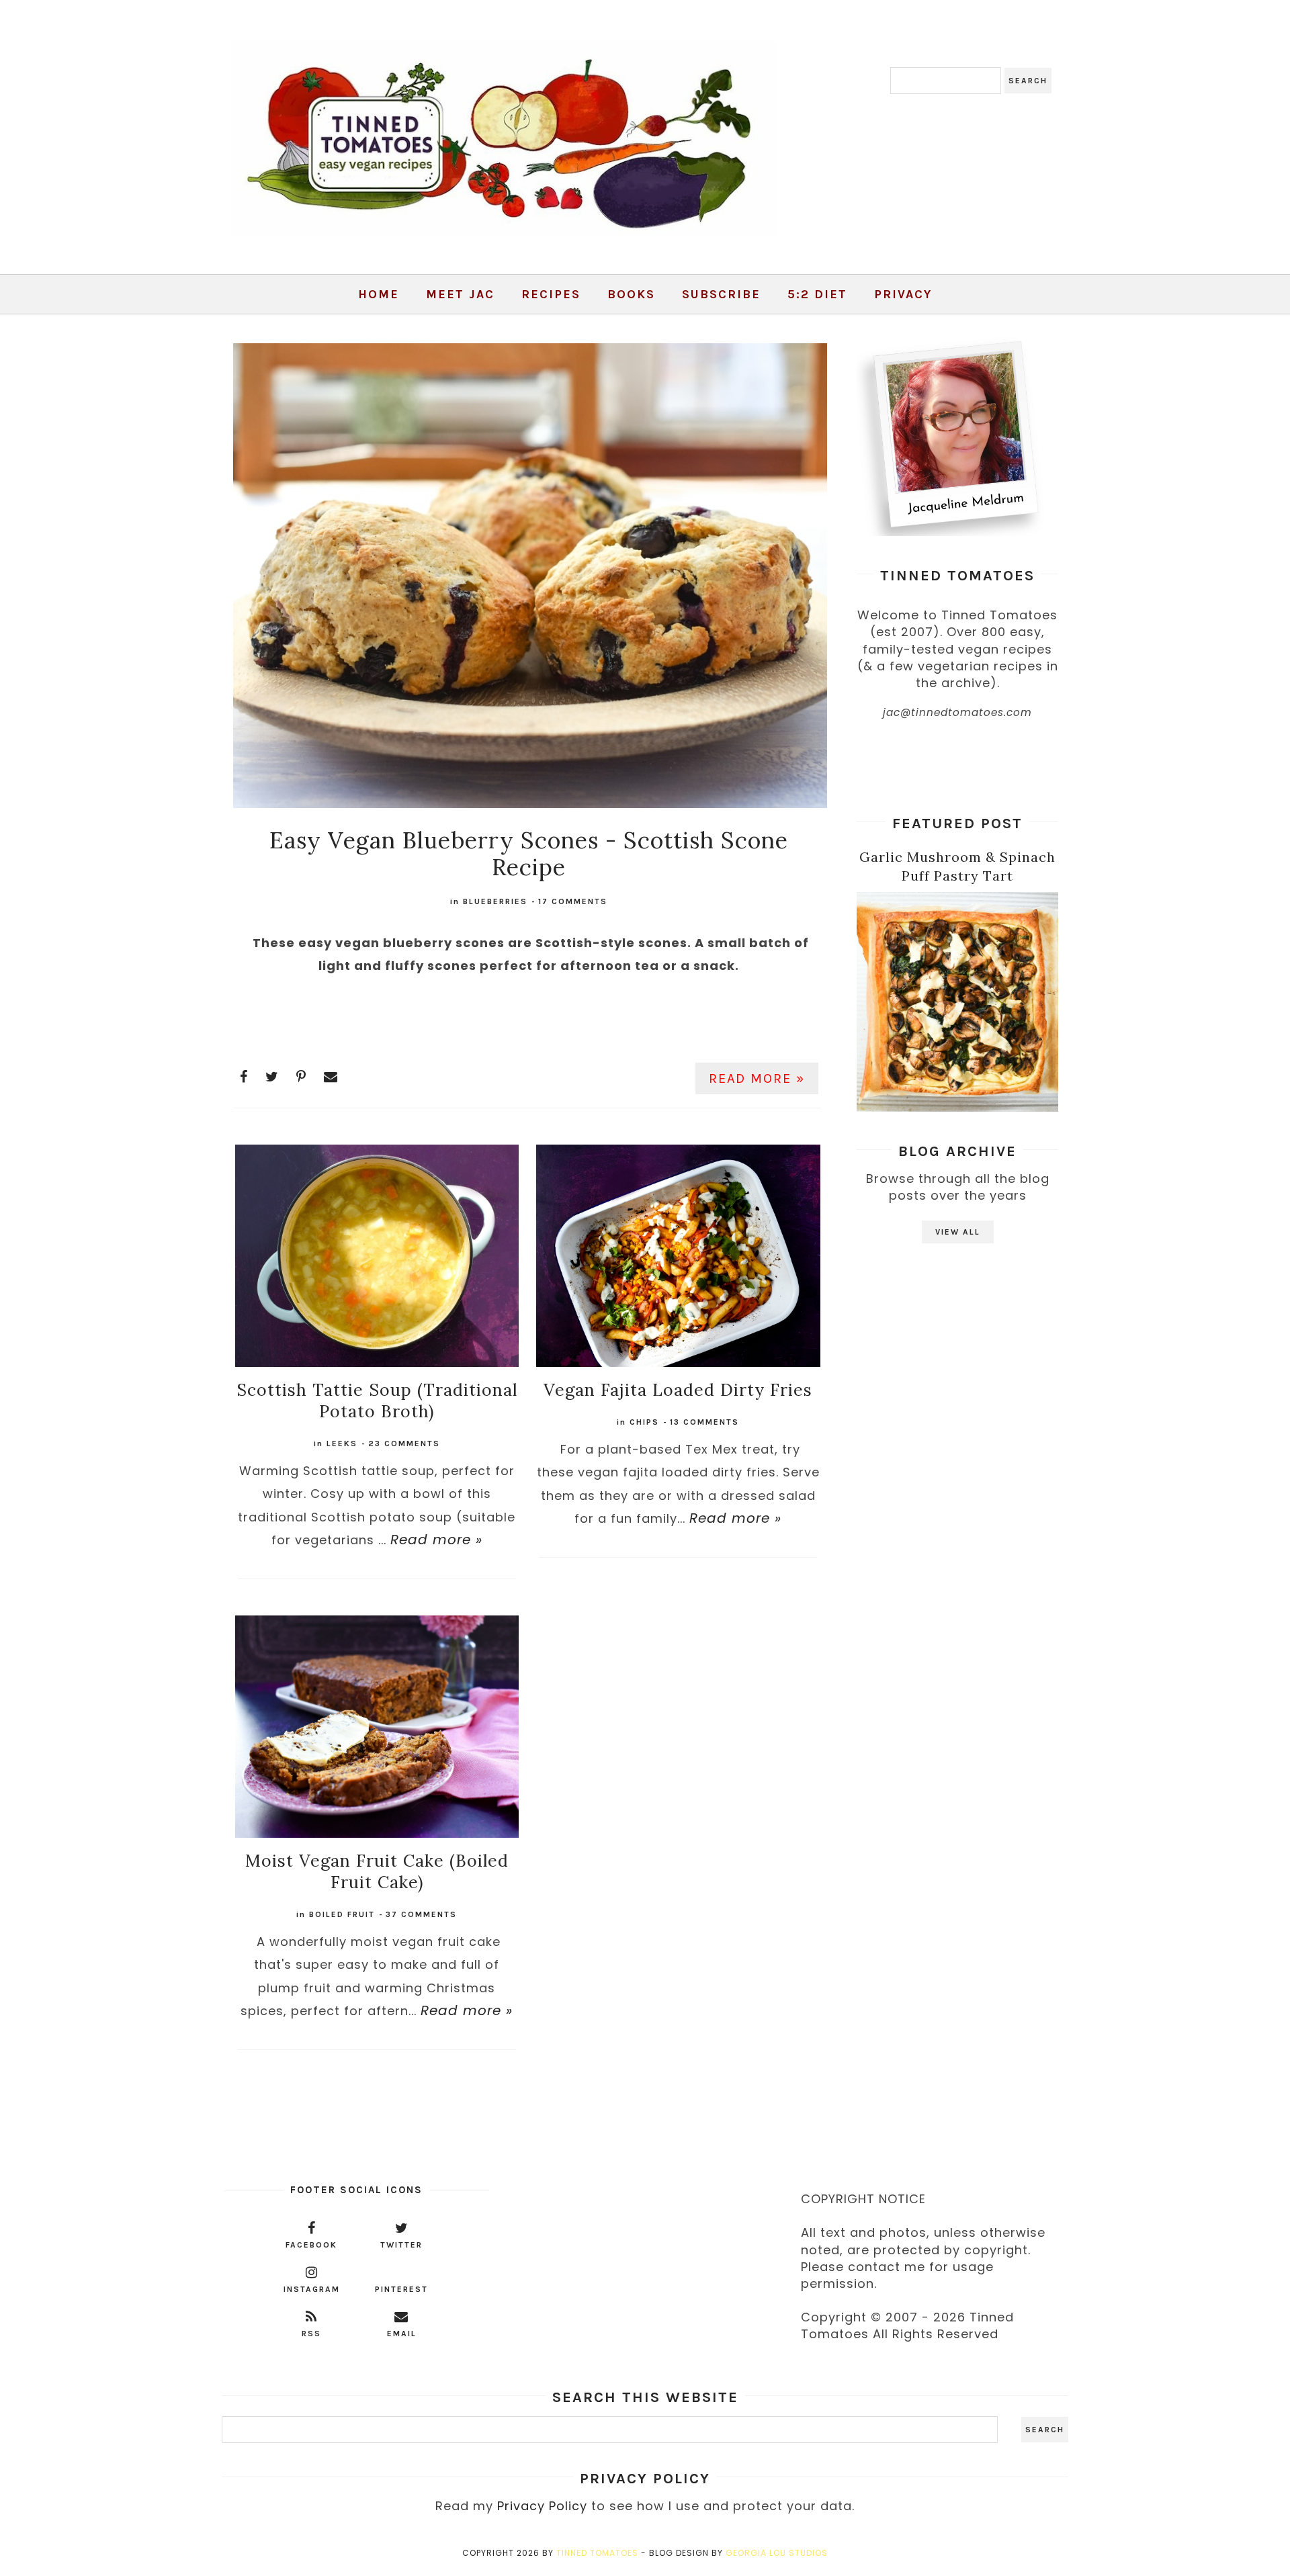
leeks (342, 1444)
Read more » (757, 1078)
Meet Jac (460, 294)
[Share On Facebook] (244, 1077)
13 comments (704, 1422)
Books (631, 294)
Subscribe (721, 294)
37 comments (421, 1914)
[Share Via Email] (331, 1077)
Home (379, 294)
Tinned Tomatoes (597, 2553)
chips (644, 1422)
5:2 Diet (817, 294)
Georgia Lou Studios (777, 2553)
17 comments (573, 901)
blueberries (495, 901)
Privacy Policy (542, 2506)
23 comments (404, 1444)
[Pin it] (301, 1077)
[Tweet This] (272, 1077)
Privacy (903, 294)
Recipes (551, 294)
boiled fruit (342, 1914)
